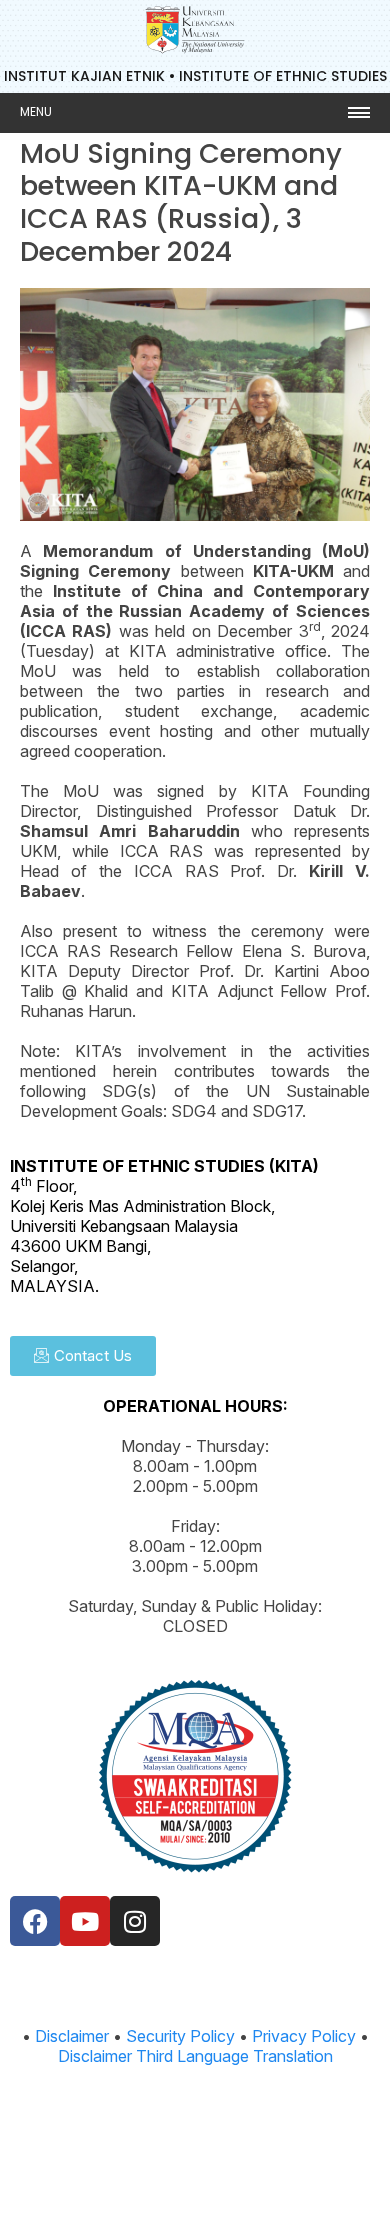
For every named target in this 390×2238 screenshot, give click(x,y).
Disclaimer (72, 2036)
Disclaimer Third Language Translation (195, 2056)
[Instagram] (135, 1921)
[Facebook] (35, 1921)
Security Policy (180, 2036)
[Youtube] (85, 1921)
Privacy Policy (304, 2036)
